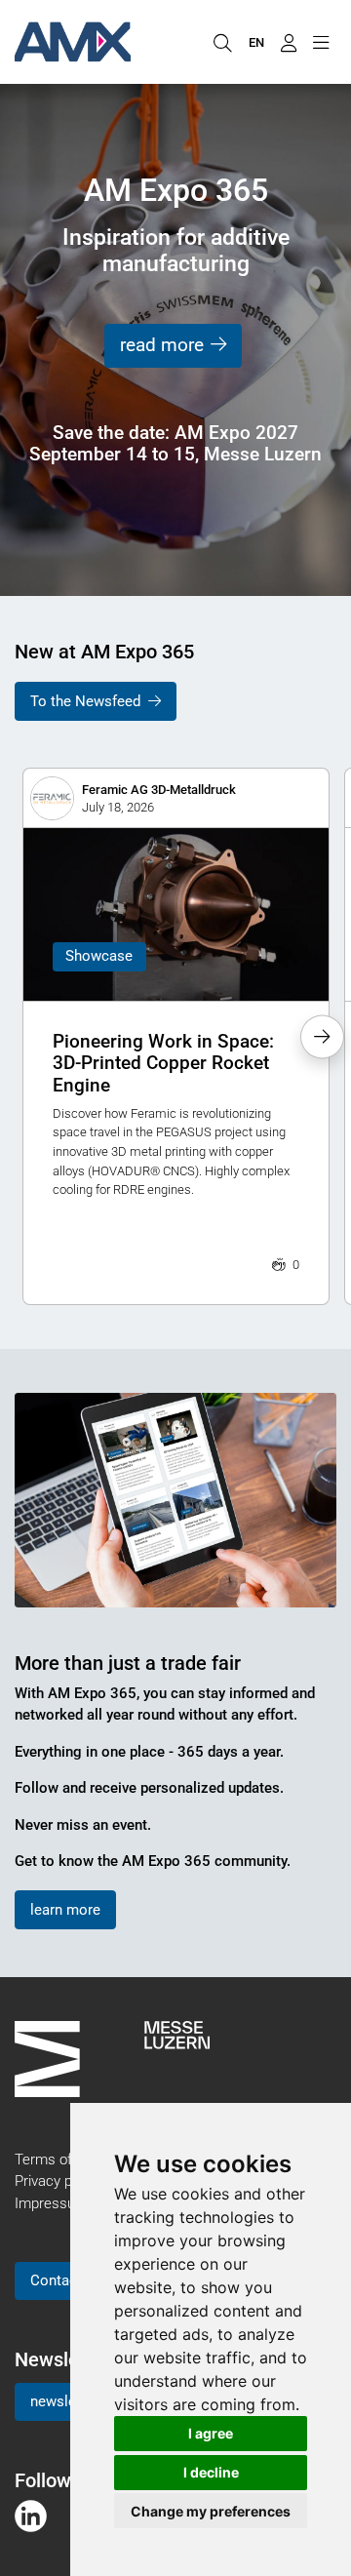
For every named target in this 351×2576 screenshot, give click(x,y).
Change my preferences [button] (211, 2511)
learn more (65, 1910)
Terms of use (57, 2160)
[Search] (222, 42)
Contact (56, 2280)
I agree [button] (211, 2433)
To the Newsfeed (85, 701)
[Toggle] (320, 42)
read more (162, 345)
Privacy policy (58, 2181)
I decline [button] (211, 2472)
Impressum (51, 2203)
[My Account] (288, 42)
